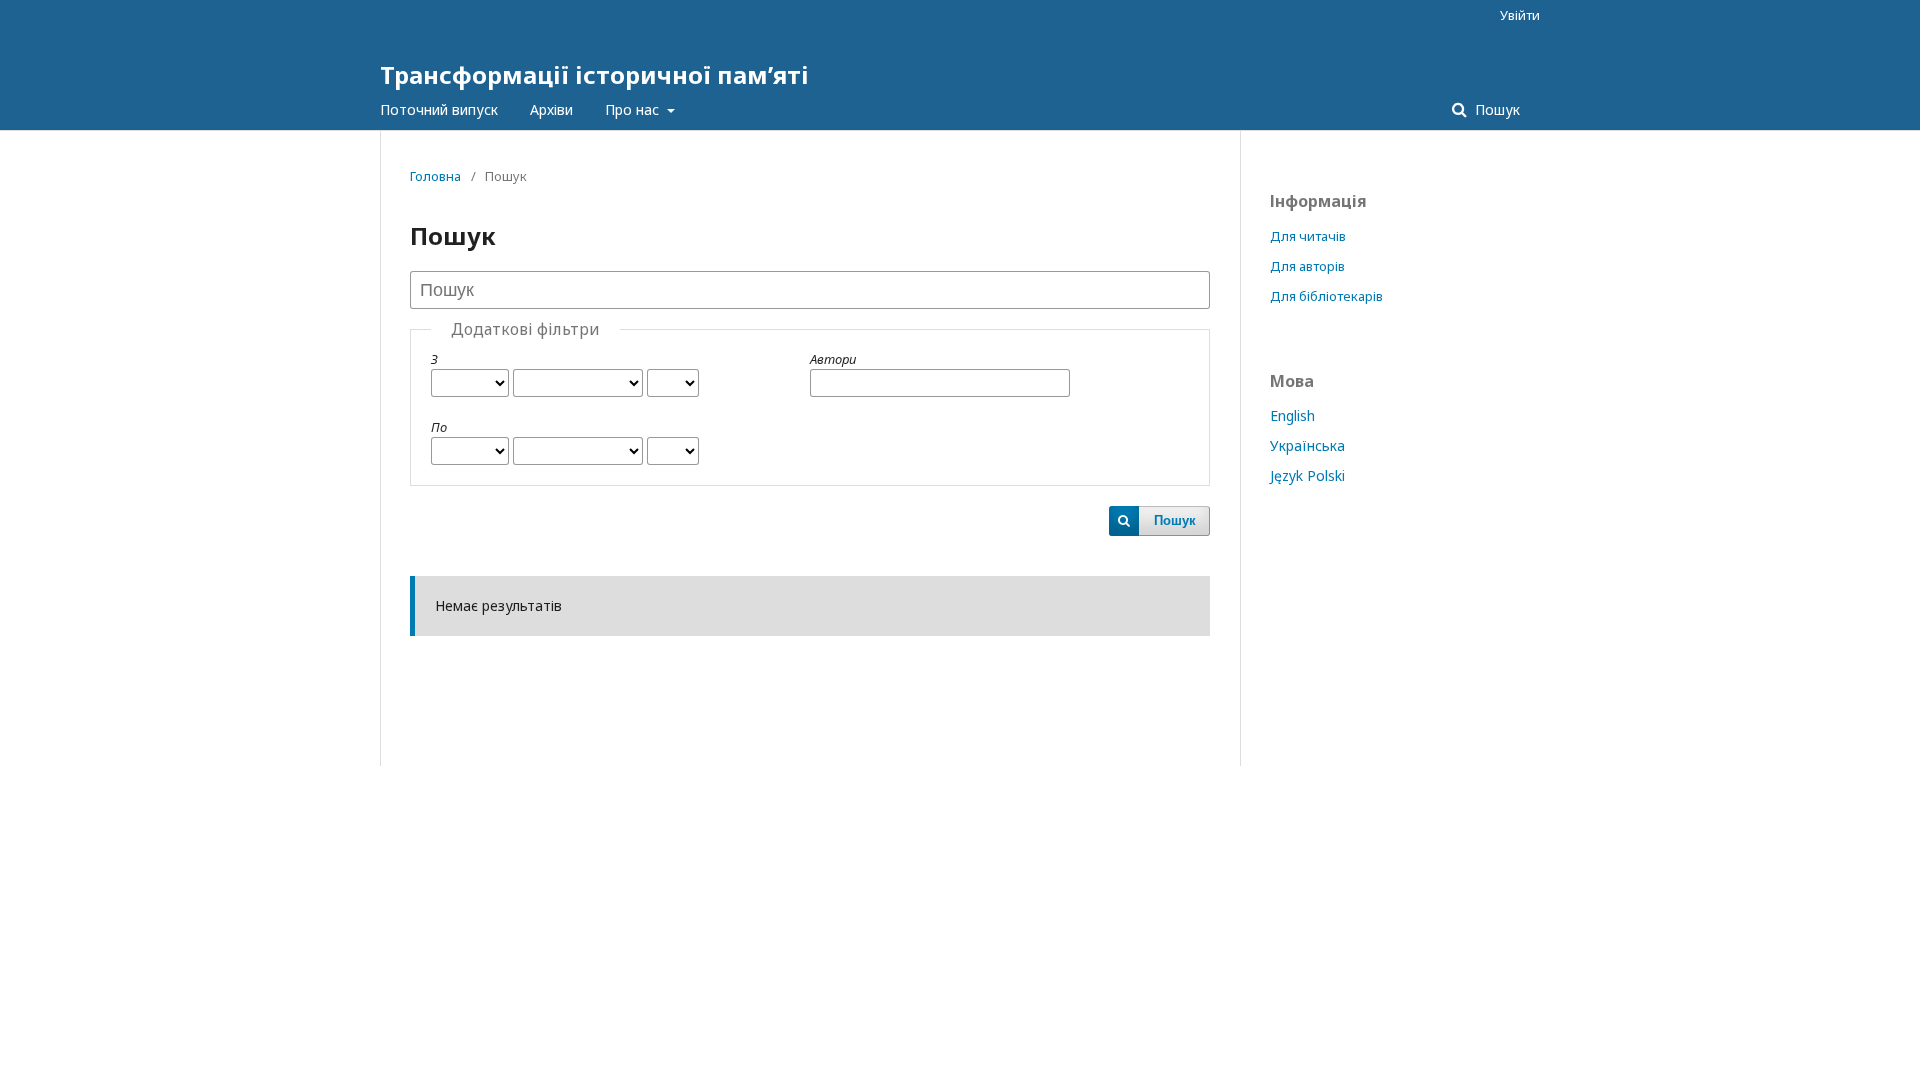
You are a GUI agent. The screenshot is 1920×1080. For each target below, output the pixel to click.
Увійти (1520, 15)
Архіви (551, 109)
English (1292, 415)
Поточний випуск (439, 109)
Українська (1307, 445)
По (439, 427)
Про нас (634, 109)
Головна (435, 176)
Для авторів (1307, 266)
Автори (833, 359)
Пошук (1495, 109)
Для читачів (1308, 236)
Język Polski (1307, 475)
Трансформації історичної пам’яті (594, 74)
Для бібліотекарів (1326, 296)
